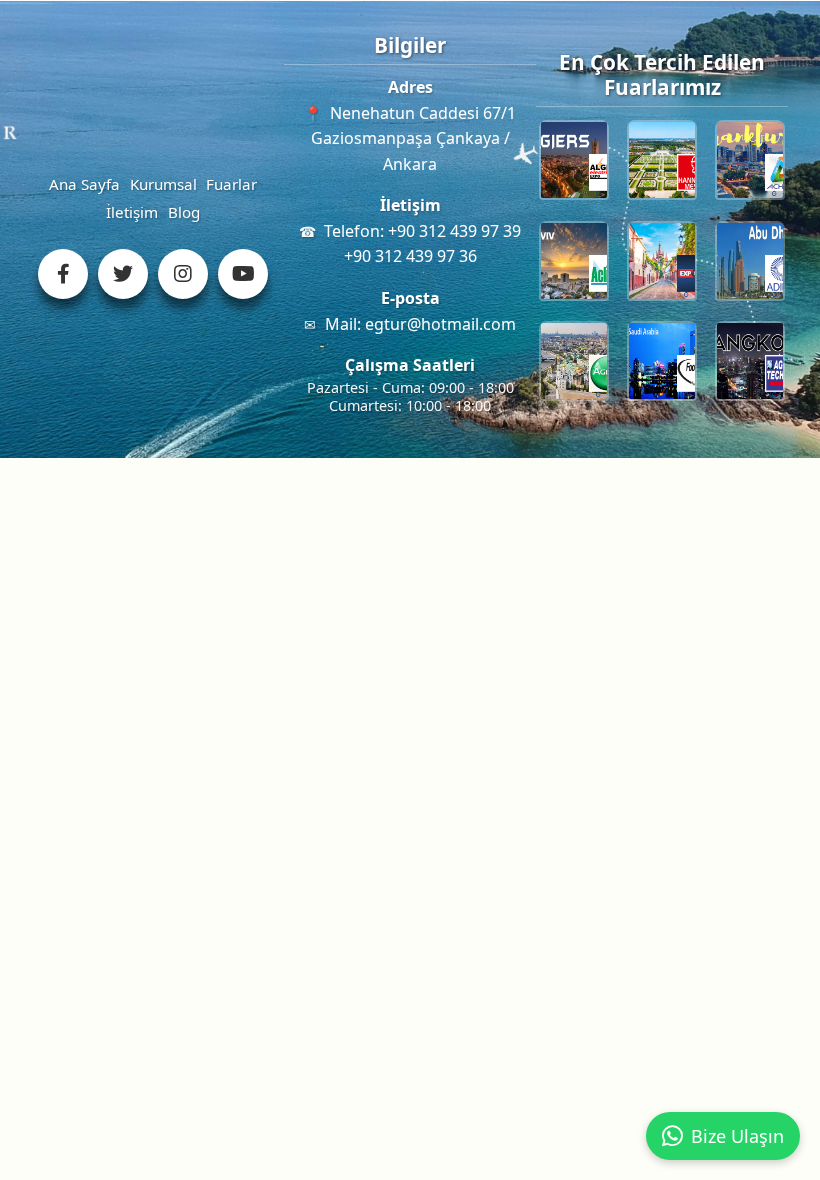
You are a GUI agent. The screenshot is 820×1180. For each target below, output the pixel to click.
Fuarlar (231, 184)
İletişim (132, 212)
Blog (184, 212)
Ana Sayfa (84, 184)
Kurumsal (163, 184)
